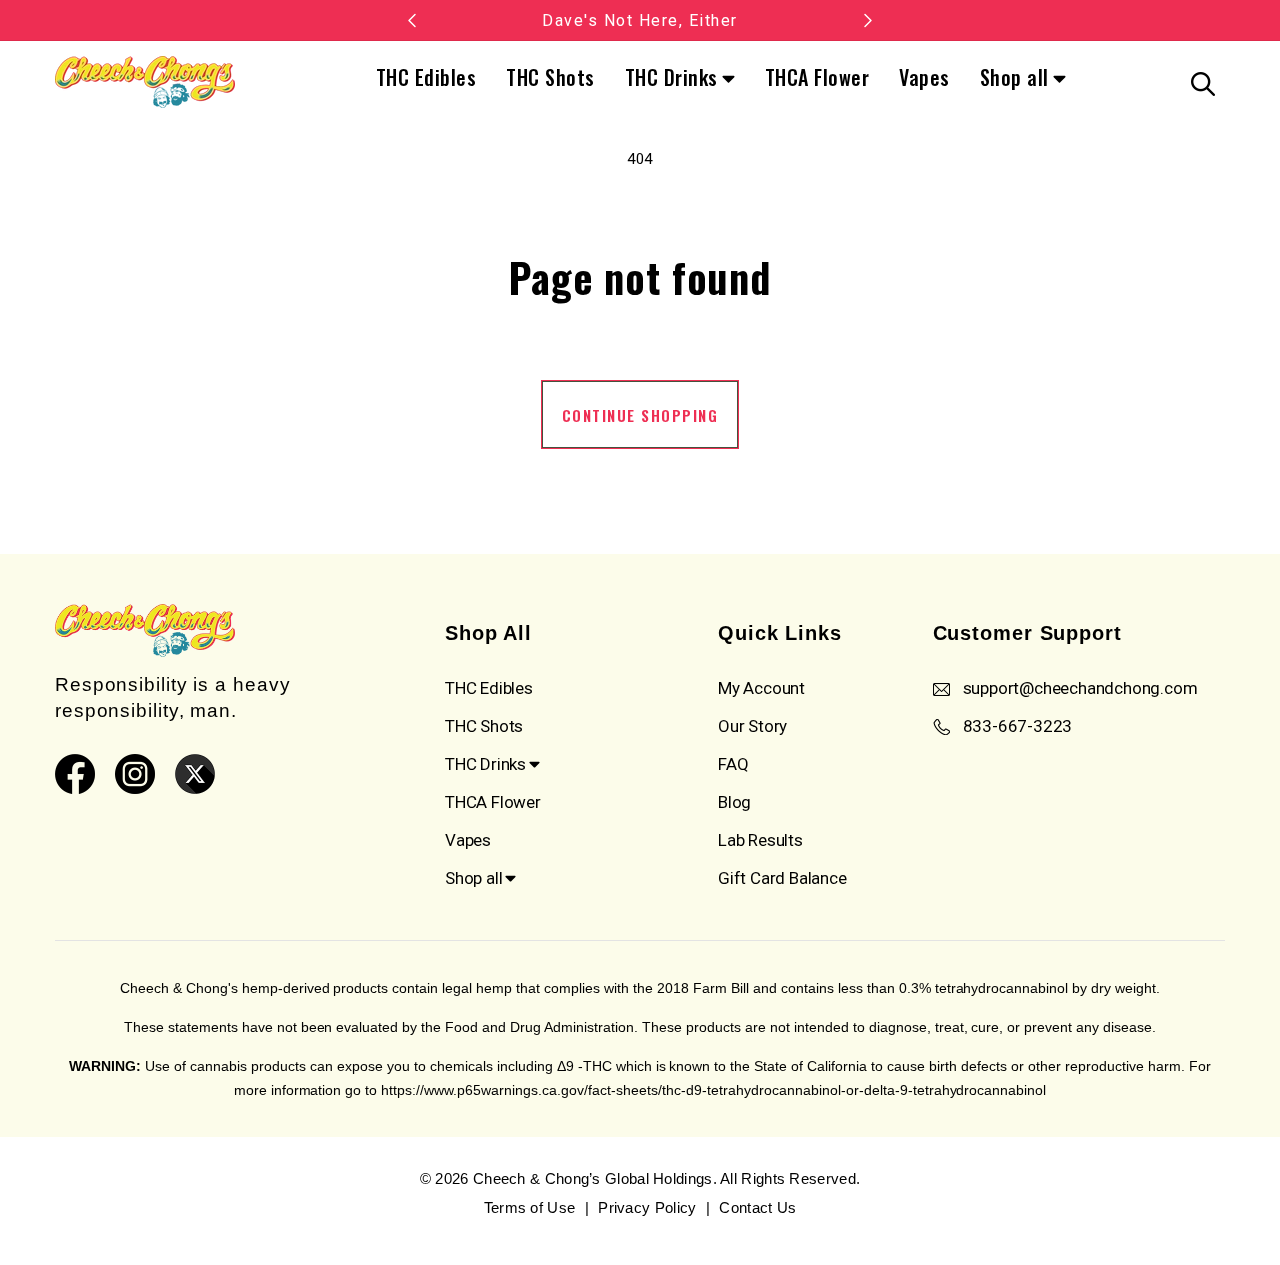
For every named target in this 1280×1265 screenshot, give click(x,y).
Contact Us (757, 1207)
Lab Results (760, 840)
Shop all (1014, 79)
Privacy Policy (647, 1207)
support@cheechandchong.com (1080, 688)
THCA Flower (817, 77)
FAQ (733, 764)
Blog (734, 802)
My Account (761, 688)
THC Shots (550, 77)
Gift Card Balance (782, 878)
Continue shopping (640, 415)
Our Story (752, 726)
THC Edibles (426, 77)
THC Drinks (671, 79)
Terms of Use (530, 1207)
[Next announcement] (868, 20)
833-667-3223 (1018, 726)
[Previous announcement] (412, 20)
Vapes (924, 77)
